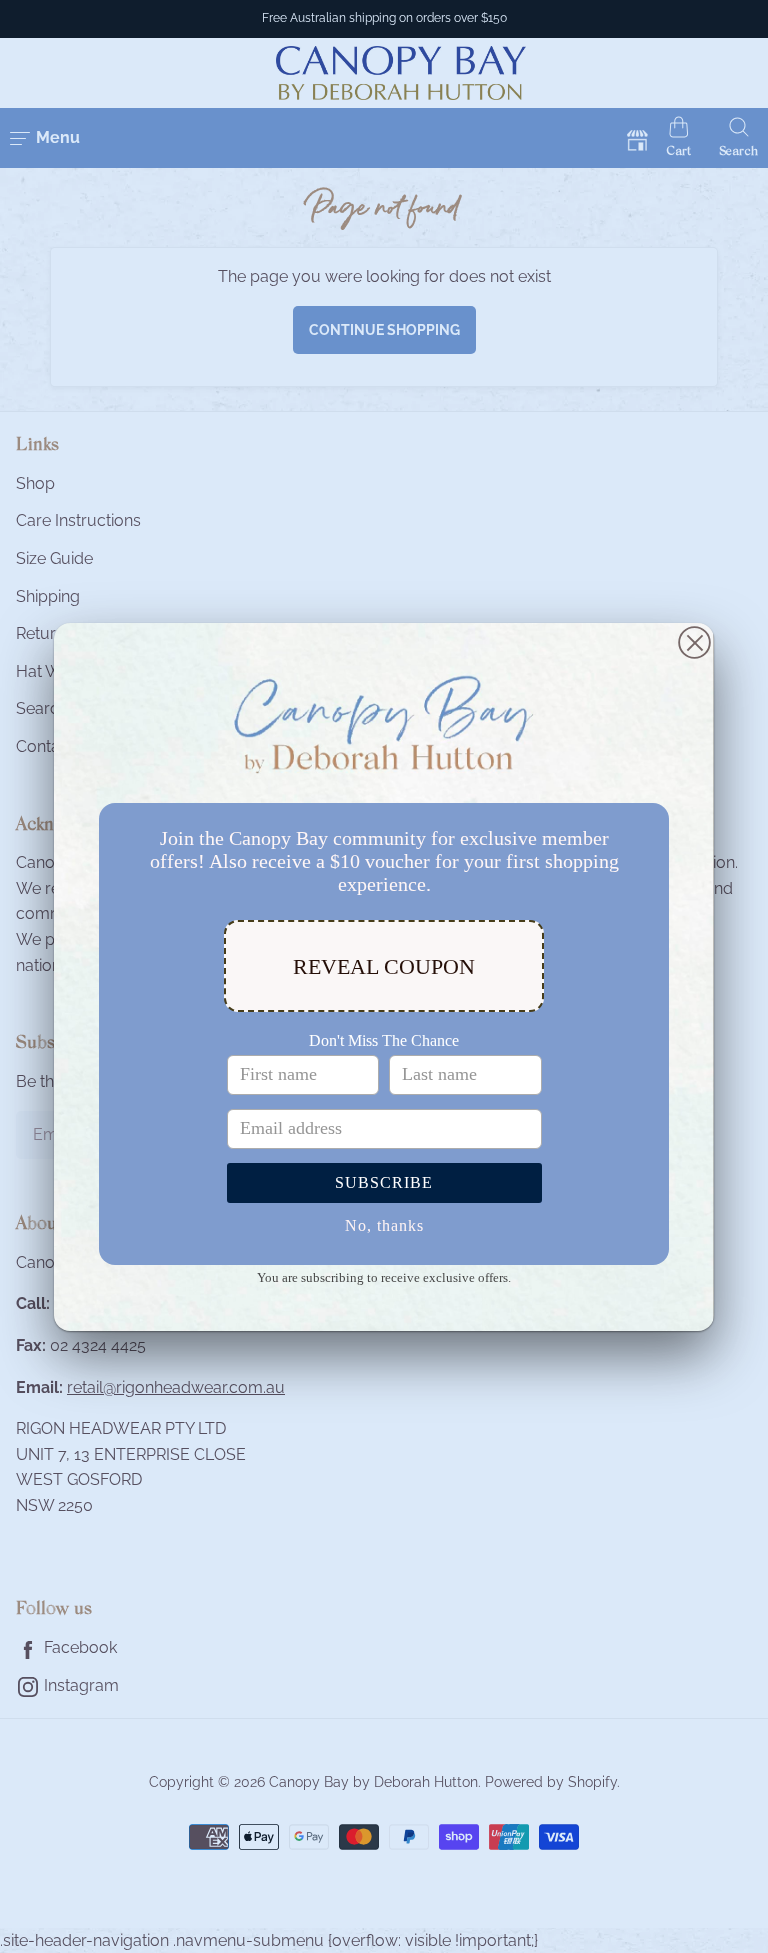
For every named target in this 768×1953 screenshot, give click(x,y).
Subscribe (384, 1182)
